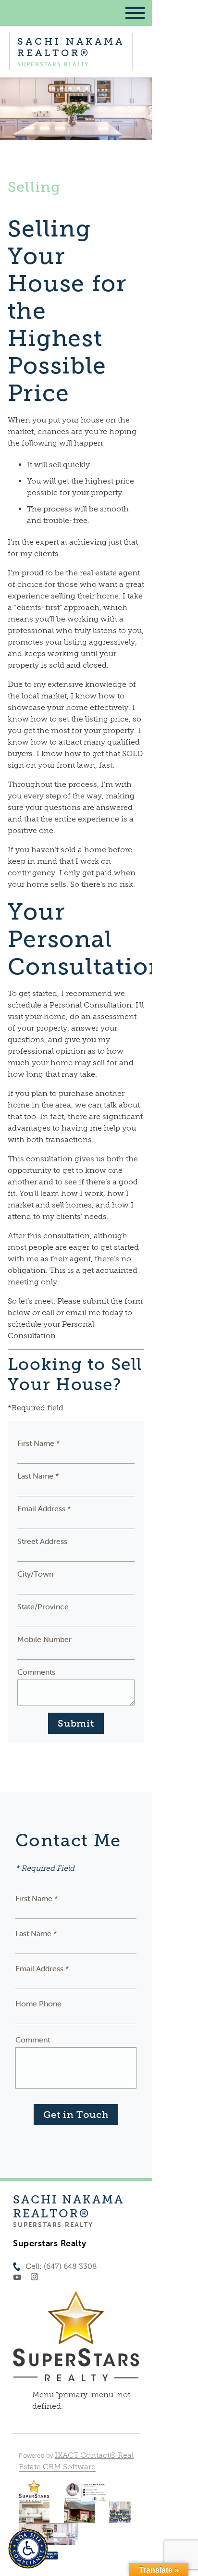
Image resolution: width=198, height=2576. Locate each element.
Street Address (42, 1541)
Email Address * (44, 1508)
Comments (36, 1672)
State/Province (43, 1606)
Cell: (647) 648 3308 (61, 2266)
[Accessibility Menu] (28, 2549)
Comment (33, 2040)
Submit (76, 1723)
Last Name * (38, 1476)
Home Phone (38, 2004)
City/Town (35, 1574)
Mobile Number (44, 1639)
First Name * (39, 1443)
